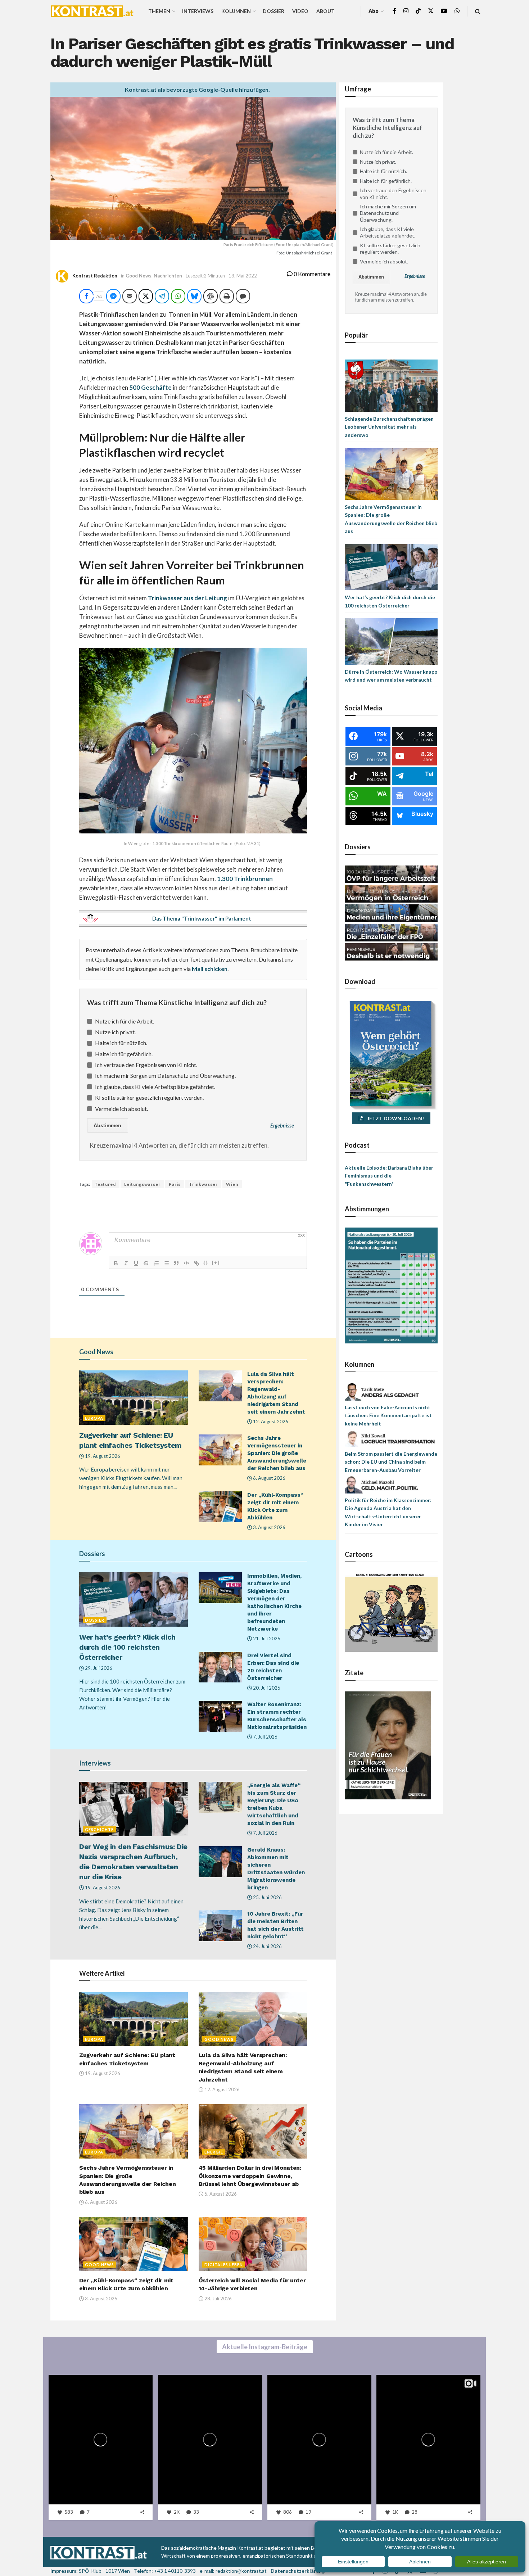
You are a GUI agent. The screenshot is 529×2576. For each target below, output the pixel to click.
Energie (214, 2152)
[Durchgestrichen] (146, 1263)
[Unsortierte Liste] (166, 1263)
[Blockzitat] (176, 1263)
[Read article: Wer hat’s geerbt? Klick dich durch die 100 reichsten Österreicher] (134, 1599)
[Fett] (116, 1263)
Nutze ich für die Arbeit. (125, 1021)
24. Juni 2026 (267, 1946)
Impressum (63, 2571)
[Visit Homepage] (92, 11)
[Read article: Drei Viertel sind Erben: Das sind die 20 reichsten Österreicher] (220, 1667)
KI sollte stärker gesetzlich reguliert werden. (149, 1097)
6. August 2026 (269, 1478)
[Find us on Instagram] (406, 11)
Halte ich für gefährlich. (124, 1054)
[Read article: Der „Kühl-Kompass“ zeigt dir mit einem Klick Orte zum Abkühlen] (220, 1507)
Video (300, 11)
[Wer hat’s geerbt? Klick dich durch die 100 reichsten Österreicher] (391, 567)
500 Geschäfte (150, 387)
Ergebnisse (282, 1126)
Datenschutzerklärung (298, 2571)
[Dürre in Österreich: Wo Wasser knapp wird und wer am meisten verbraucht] (391, 641)
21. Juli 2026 (266, 1639)
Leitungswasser (142, 1184)
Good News (139, 276)
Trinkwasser (203, 1184)
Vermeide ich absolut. (121, 1109)
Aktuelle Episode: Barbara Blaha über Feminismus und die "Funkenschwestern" (389, 1176)
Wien (232, 1184)
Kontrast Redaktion (95, 276)
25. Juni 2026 (267, 1897)
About (325, 11)
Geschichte (99, 1829)
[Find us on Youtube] (444, 11)
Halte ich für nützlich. (121, 1043)
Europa (94, 1418)
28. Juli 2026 (218, 2299)
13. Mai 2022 (243, 276)
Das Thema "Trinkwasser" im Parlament (202, 918)
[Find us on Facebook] (394, 11)
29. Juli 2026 (98, 1668)
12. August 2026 (270, 1422)
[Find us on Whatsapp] (457, 11)
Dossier (273, 11)
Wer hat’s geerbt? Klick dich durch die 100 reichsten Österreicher (127, 1647)
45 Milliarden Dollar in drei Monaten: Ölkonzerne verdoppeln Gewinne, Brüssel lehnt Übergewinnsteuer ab (250, 2176)
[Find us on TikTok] (418, 11)
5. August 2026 (220, 2194)
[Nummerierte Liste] (156, 1263)
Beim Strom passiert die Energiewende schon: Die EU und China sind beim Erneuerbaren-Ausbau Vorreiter (391, 1462)
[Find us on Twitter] (431, 11)
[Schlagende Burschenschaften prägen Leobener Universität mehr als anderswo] (391, 385)
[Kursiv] (126, 1263)
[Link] (196, 1263)
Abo (374, 11)
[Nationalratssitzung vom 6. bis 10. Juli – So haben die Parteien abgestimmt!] (391, 1285)
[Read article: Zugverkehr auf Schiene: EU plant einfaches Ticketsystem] (134, 1398)
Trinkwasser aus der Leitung (187, 598)
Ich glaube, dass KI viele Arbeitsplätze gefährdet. (155, 1087)
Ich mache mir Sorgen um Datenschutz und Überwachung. (165, 1075)
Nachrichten (168, 276)
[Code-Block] (186, 1263)
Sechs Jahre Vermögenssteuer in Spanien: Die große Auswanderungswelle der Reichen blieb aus (277, 1453)
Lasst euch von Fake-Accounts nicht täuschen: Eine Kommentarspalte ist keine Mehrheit (388, 1415)
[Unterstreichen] (136, 1263)
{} (206, 1263)
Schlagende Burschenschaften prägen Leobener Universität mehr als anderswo (389, 427)
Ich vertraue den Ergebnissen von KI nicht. (146, 1065)
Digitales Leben (224, 2265)
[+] (216, 1263)
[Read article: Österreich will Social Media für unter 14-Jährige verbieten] (253, 2244)
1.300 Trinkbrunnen (245, 879)
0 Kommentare (311, 274)
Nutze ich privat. (115, 1032)
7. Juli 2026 (265, 1737)
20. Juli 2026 (266, 1688)
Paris (175, 1184)
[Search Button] (478, 11)
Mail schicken (210, 969)
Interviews (198, 11)
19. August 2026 (102, 1456)
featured (106, 1184)
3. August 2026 (269, 1527)
